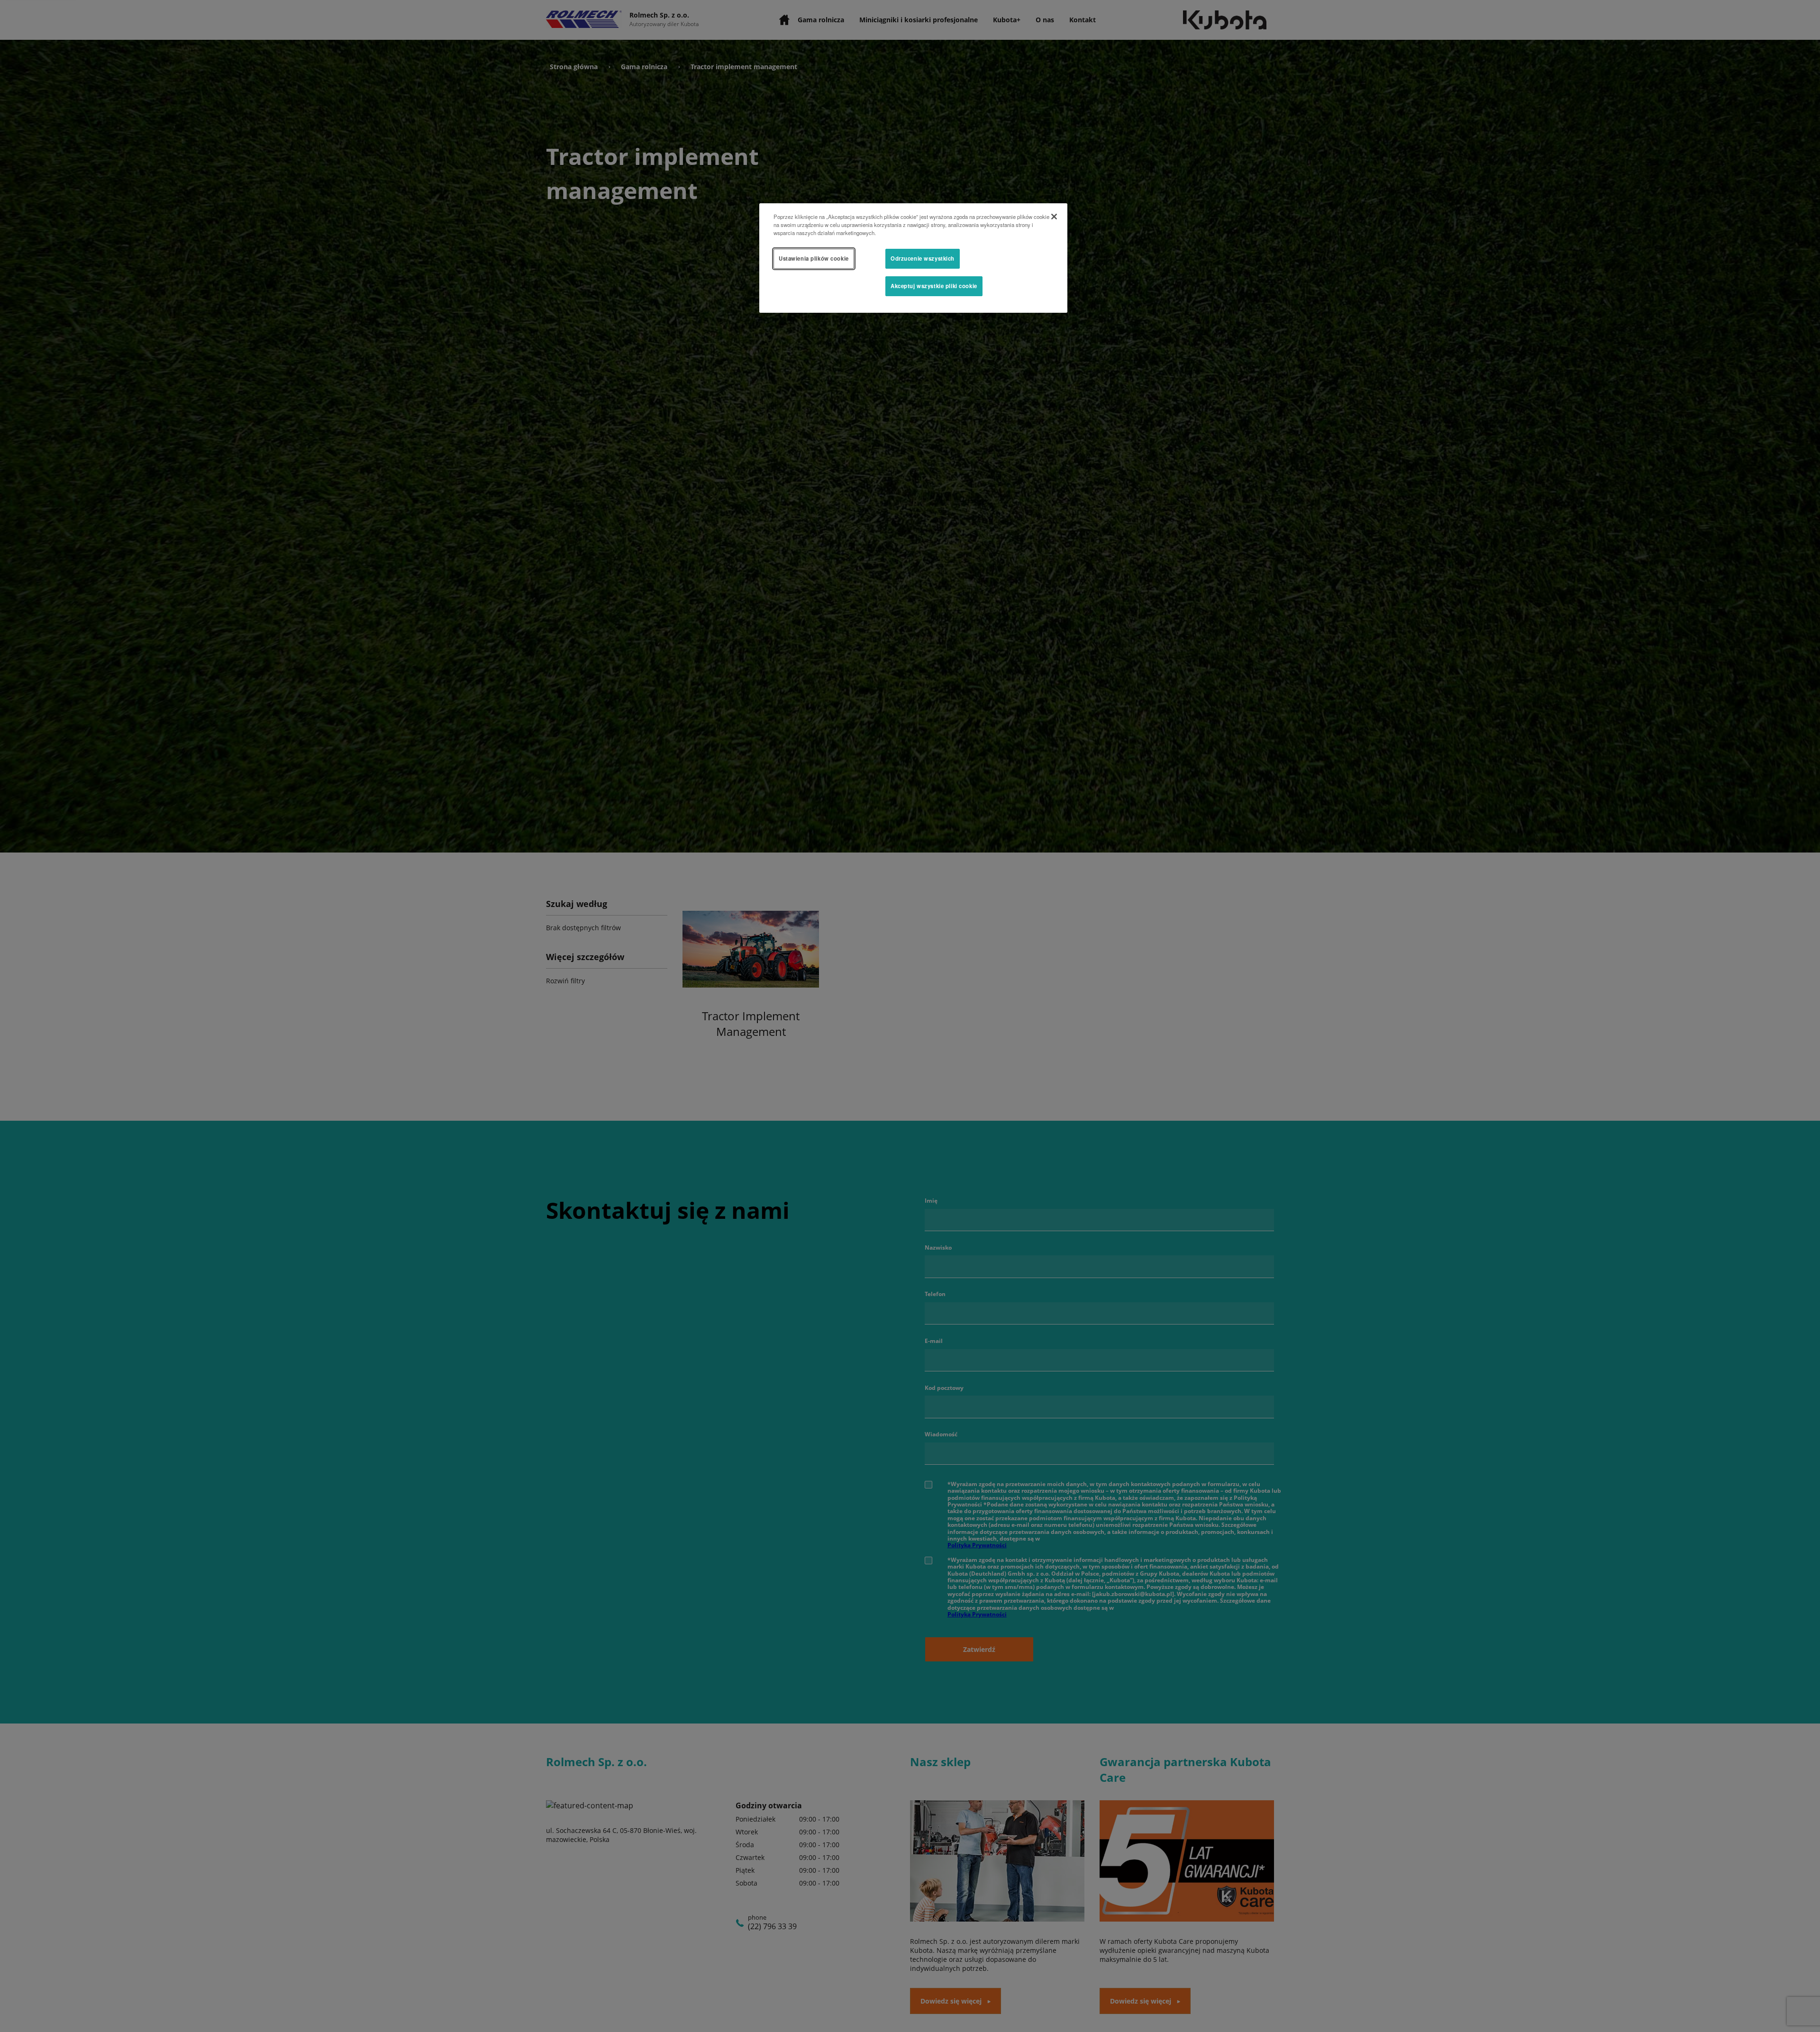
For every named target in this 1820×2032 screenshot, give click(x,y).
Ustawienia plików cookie (814, 258)
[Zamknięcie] (1054, 217)
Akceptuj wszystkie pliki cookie (934, 286)
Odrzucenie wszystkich (923, 258)
